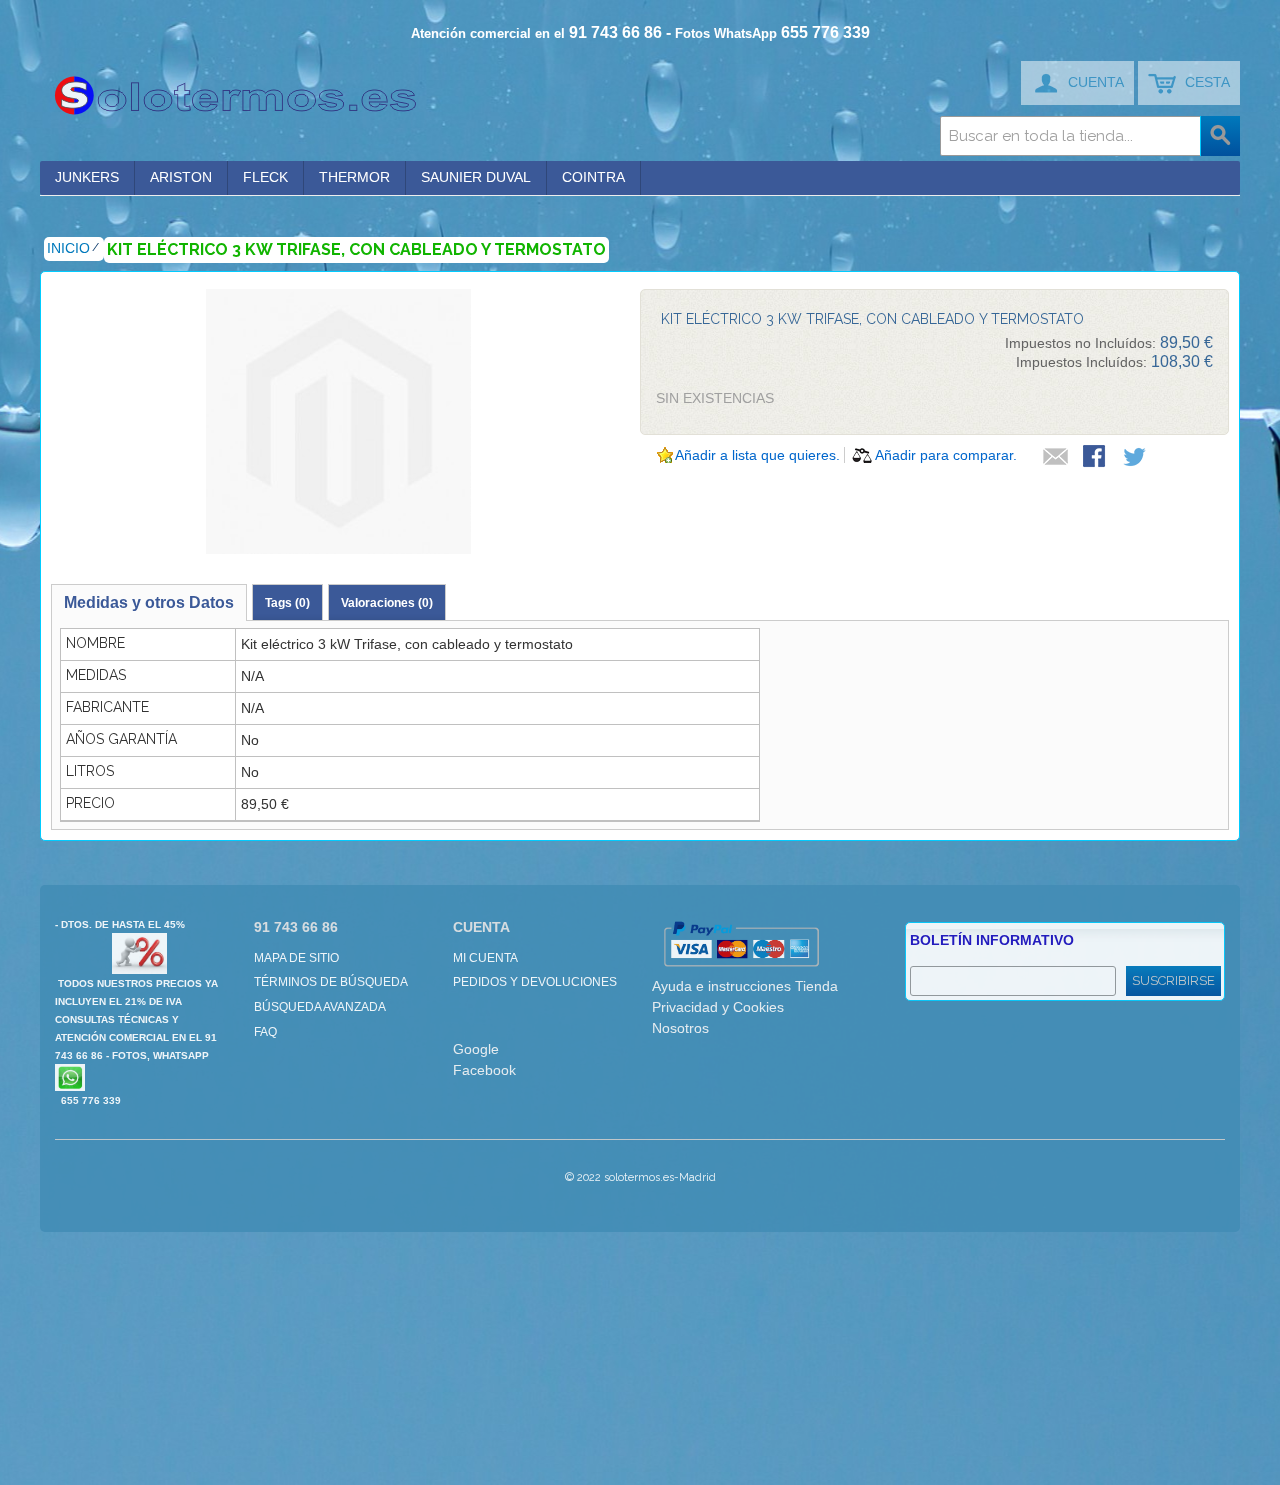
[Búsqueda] (1220, 136)
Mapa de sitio (296, 958)
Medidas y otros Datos (149, 602)
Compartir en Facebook (1096, 458)
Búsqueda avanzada (320, 1007)
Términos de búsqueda (331, 982)
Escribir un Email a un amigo (1056, 458)
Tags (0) (287, 603)
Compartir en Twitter (1136, 458)
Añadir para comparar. (946, 455)
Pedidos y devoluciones (535, 982)
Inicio (68, 248)
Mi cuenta (485, 958)
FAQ (265, 1032)
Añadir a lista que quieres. (757, 455)
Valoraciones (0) (387, 603)
